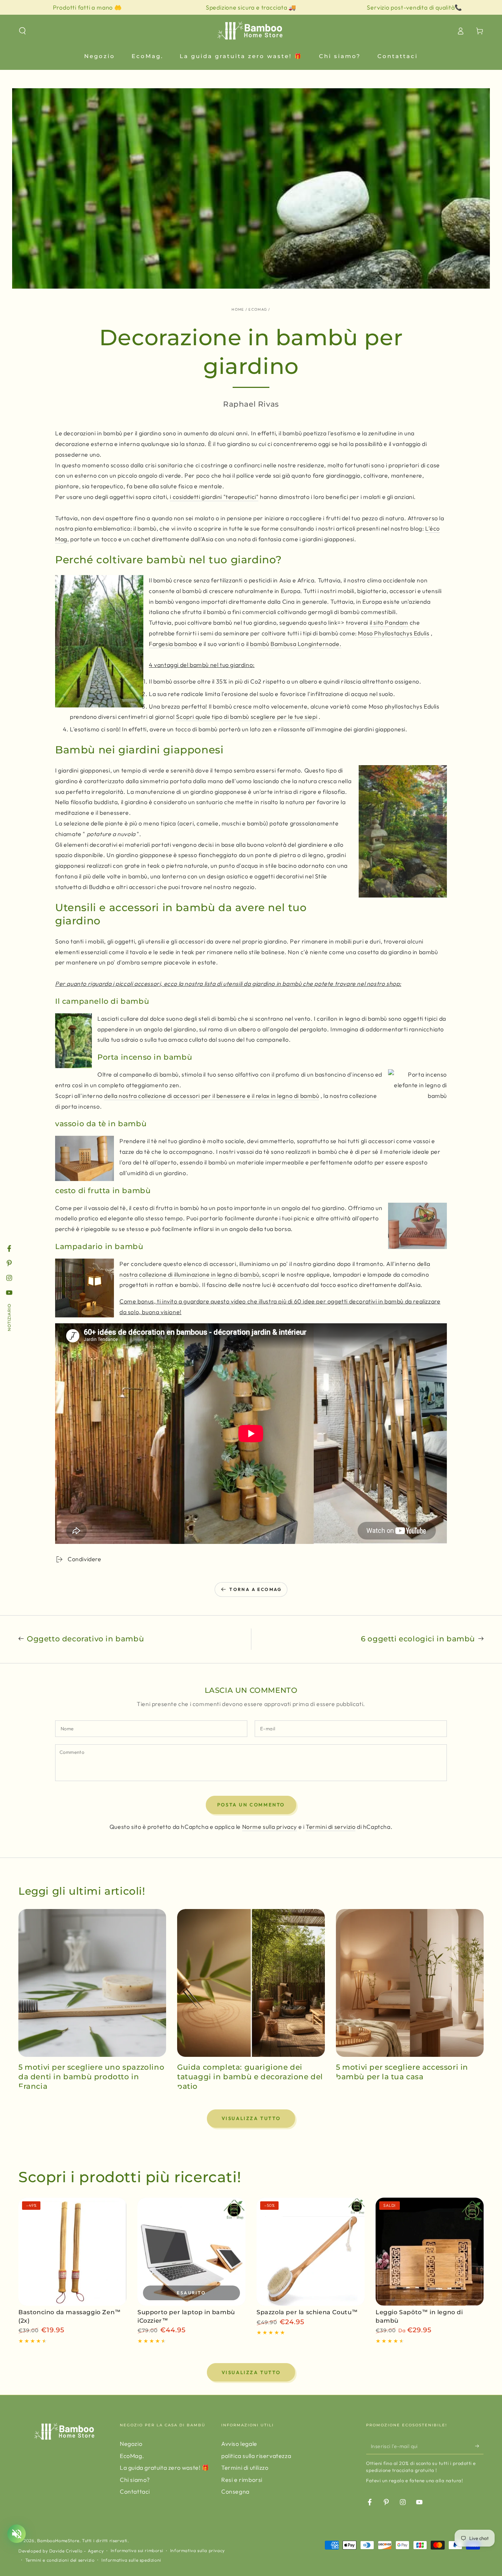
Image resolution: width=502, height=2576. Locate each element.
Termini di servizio (331, 1827)
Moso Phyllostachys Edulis (394, 633)
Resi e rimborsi (242, 2480)
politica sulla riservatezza (256, 2456)
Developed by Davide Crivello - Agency (61, 2551)
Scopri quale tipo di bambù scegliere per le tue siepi (247, 717)
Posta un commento (251, 1805)
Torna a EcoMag (256, 1589)
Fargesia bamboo (173, 644)
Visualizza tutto (251, 2118)
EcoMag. (132, 2456)
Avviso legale (239, 2444)
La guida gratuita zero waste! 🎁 (165, 2468)
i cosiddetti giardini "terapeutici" (214, 497)
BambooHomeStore (58, 2541)
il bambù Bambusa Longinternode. (294, 644)
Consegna (235, 2491)
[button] (22, 31)
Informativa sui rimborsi (137, 2550)
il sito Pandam (389, 622)
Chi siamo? (135, 2480)
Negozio (131, 2444)
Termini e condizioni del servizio (60, 2560)
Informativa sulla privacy (198, 2550)
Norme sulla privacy (270, 1827)
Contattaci (135, 2491)
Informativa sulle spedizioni (131, 2560)
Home (238, 309)
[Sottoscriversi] (479, 2446)
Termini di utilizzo (245, 2468)
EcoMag (258, 309)
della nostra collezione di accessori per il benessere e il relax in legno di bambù (211, 1096)
